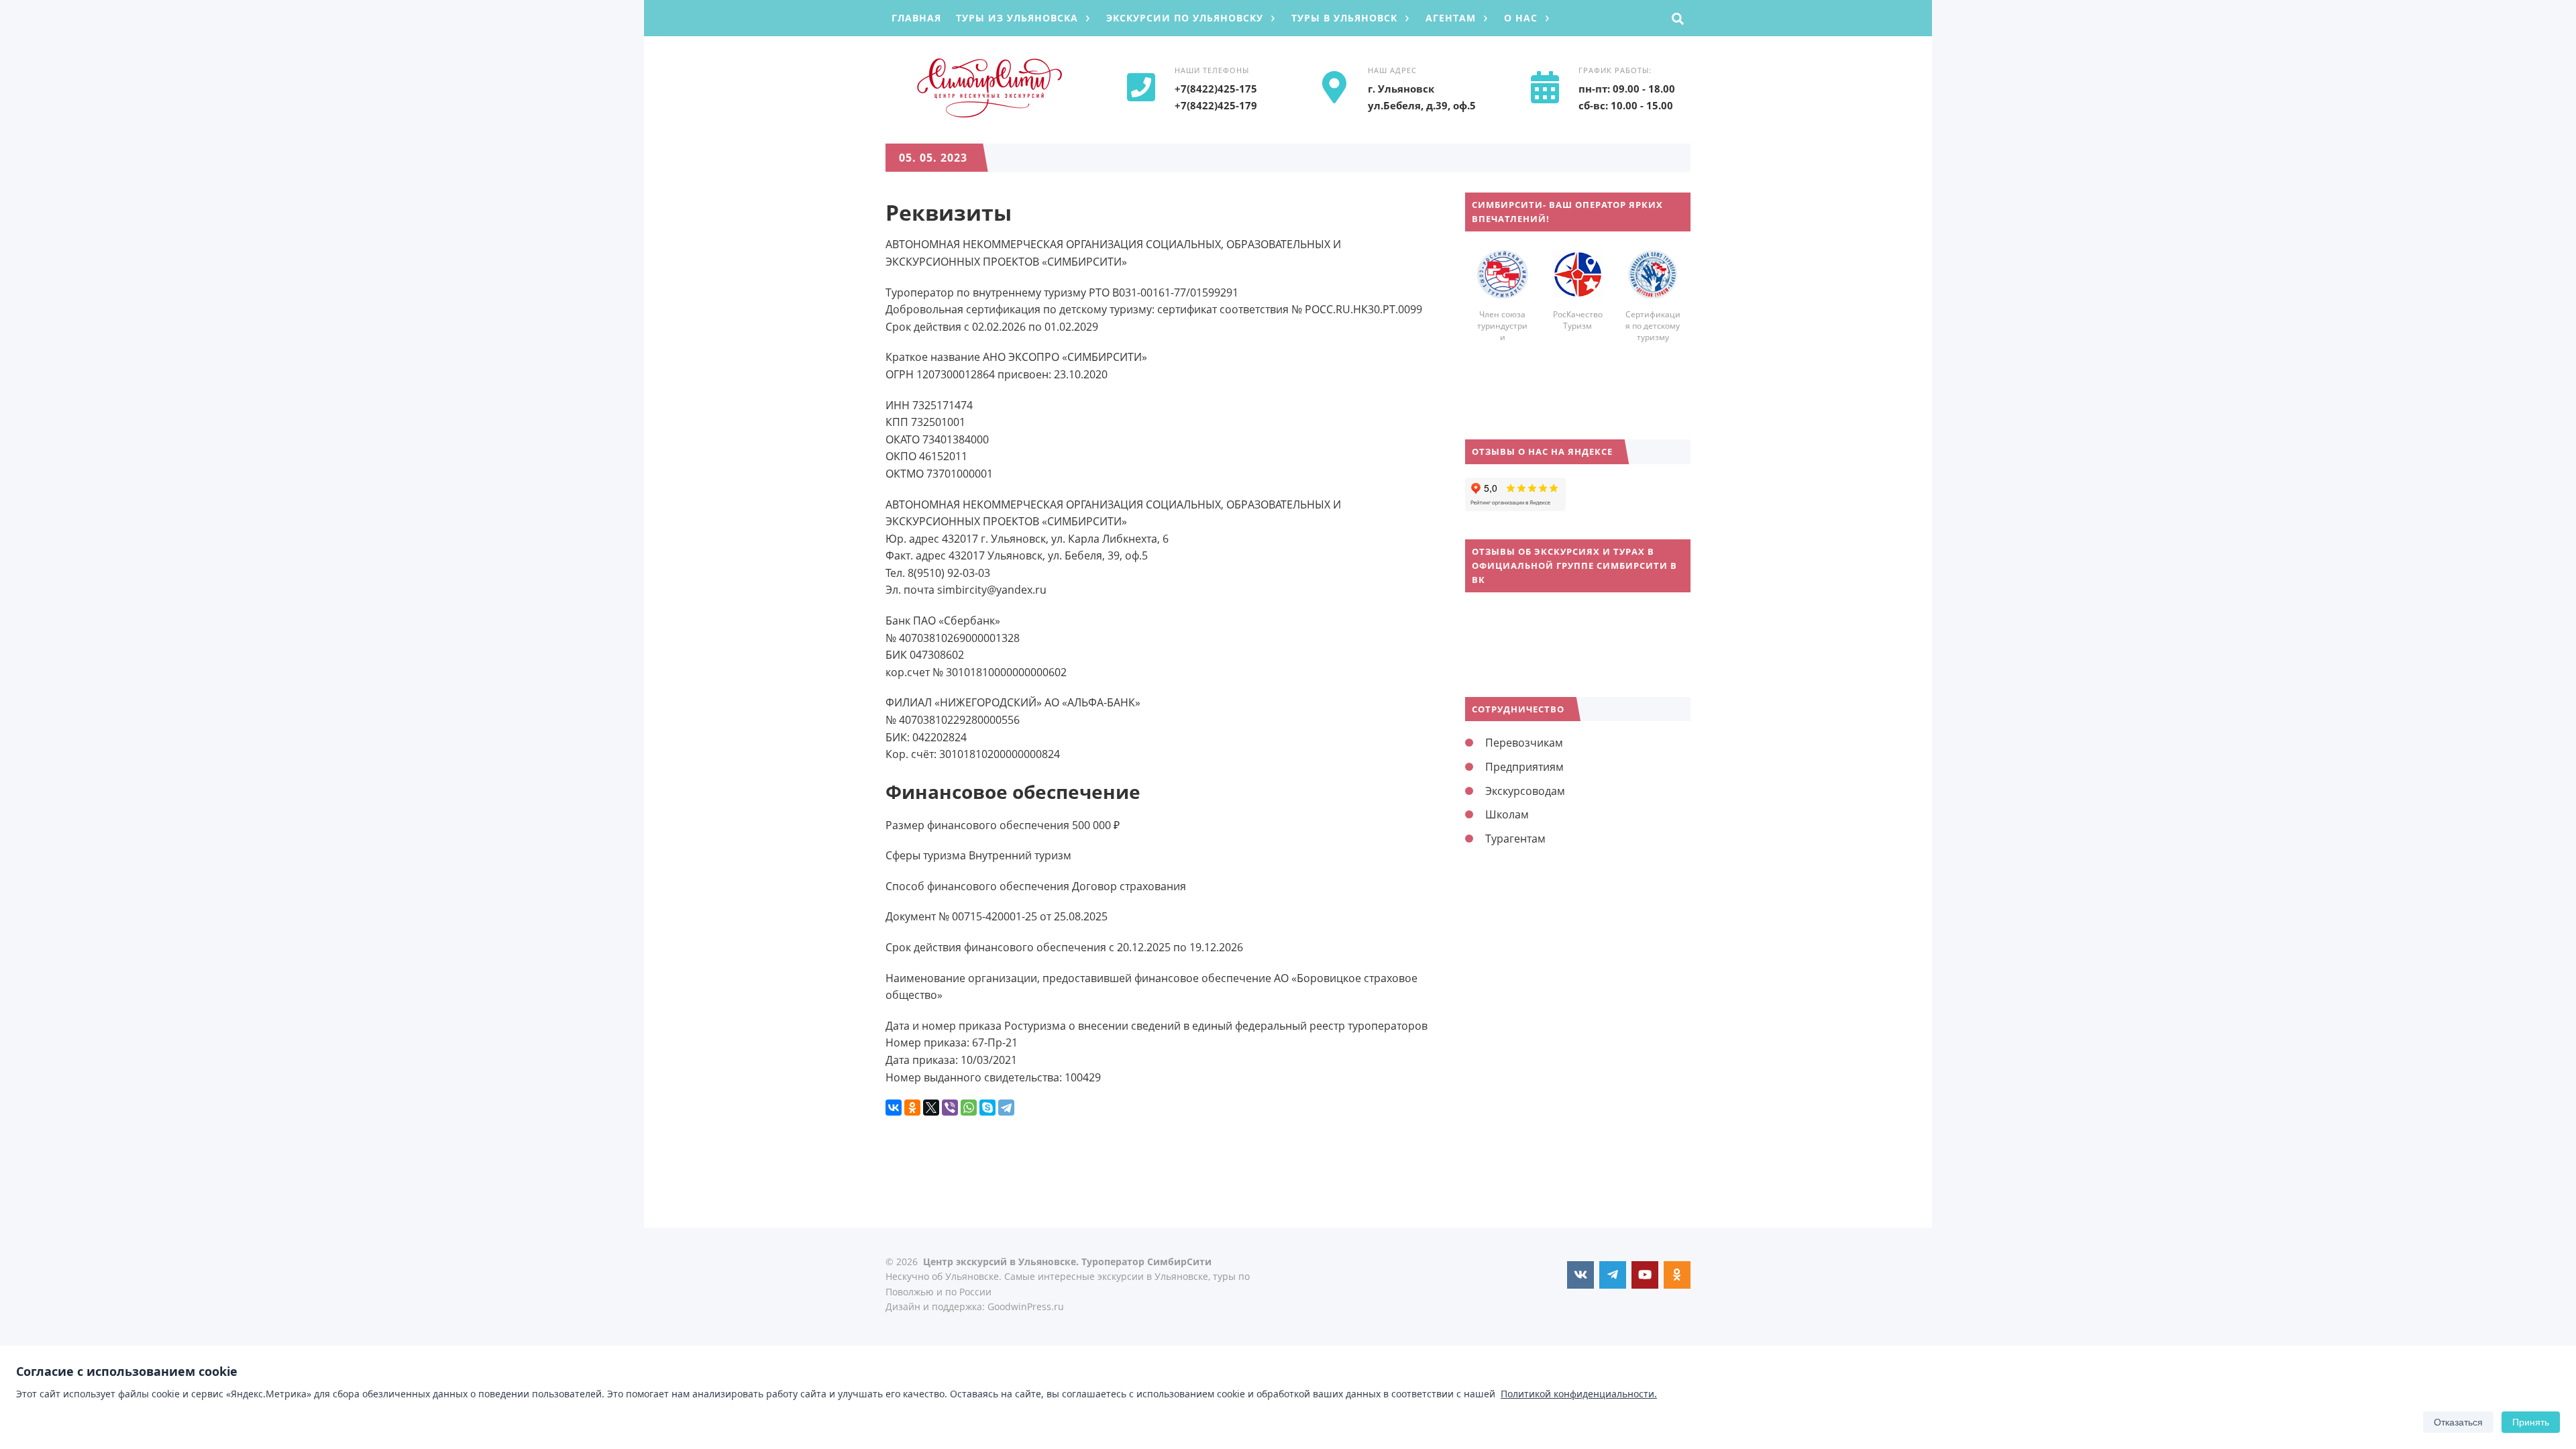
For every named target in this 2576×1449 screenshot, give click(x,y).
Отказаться (2458, 1422)
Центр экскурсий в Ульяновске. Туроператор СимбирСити (986, 88)
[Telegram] (1006, 1108)
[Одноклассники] (912, 1108)
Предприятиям (1524, 767)
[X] (931, 1108)
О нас (1521, 18)
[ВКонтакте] (894, 1108)
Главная (916, 18)
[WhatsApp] (969, 1108)
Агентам (1451, 18)
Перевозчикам (1524, 743)
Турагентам (1515, 839)
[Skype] (987, 1108)
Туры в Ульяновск (1344, 18)
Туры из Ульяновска (1017, 18)
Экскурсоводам (1525, 791)
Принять (2531, 1422)
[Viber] (950, 1108)
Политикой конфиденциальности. (1579, 1394)
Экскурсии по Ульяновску (1185, 18)
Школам (1507, 814)
